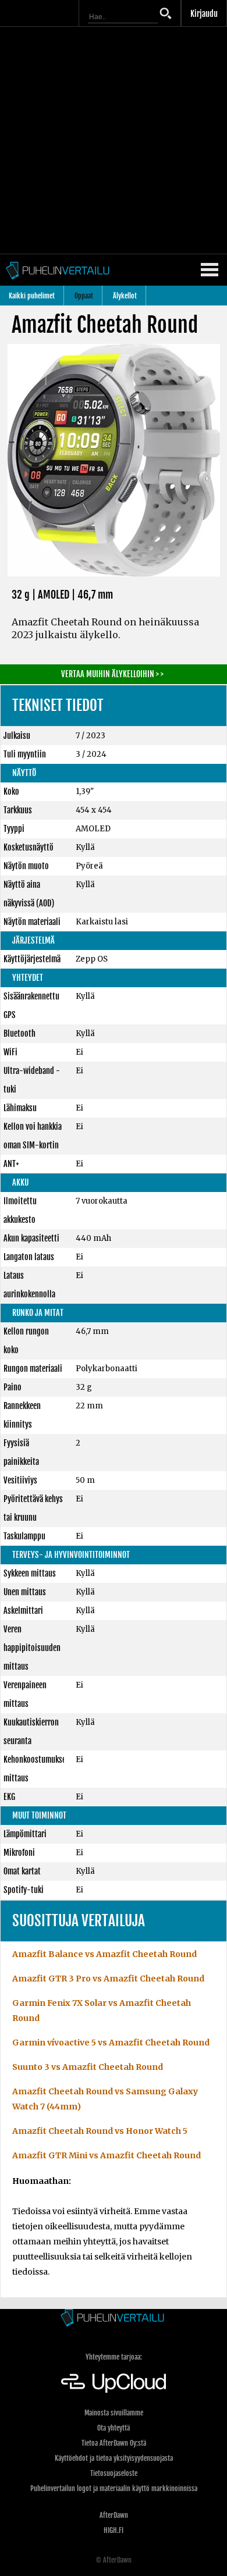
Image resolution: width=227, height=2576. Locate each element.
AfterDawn (114, 2515)
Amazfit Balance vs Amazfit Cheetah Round (104, 1954)
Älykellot (125, 296)
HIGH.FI (114, 2530)
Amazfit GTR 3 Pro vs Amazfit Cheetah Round (108, 1979)
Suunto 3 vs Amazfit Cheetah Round (88, 2067)
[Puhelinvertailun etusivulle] (114, 2319)
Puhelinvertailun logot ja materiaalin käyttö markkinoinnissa (114, 2488)
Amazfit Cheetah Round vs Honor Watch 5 (100, 2131)
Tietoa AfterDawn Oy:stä (114, 2443)
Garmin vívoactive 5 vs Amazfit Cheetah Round (111, 2043)
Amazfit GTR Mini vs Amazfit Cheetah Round (107, 2155)
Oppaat (84, 296)
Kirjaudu (204, 14)
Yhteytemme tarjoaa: (114, 2357)
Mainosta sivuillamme (114, 2413)
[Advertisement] (114, 140)
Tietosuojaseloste (114, 2473)
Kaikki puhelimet (32, 296)
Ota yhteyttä (114, 2428)
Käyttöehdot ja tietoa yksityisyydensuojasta (114, 2458)
